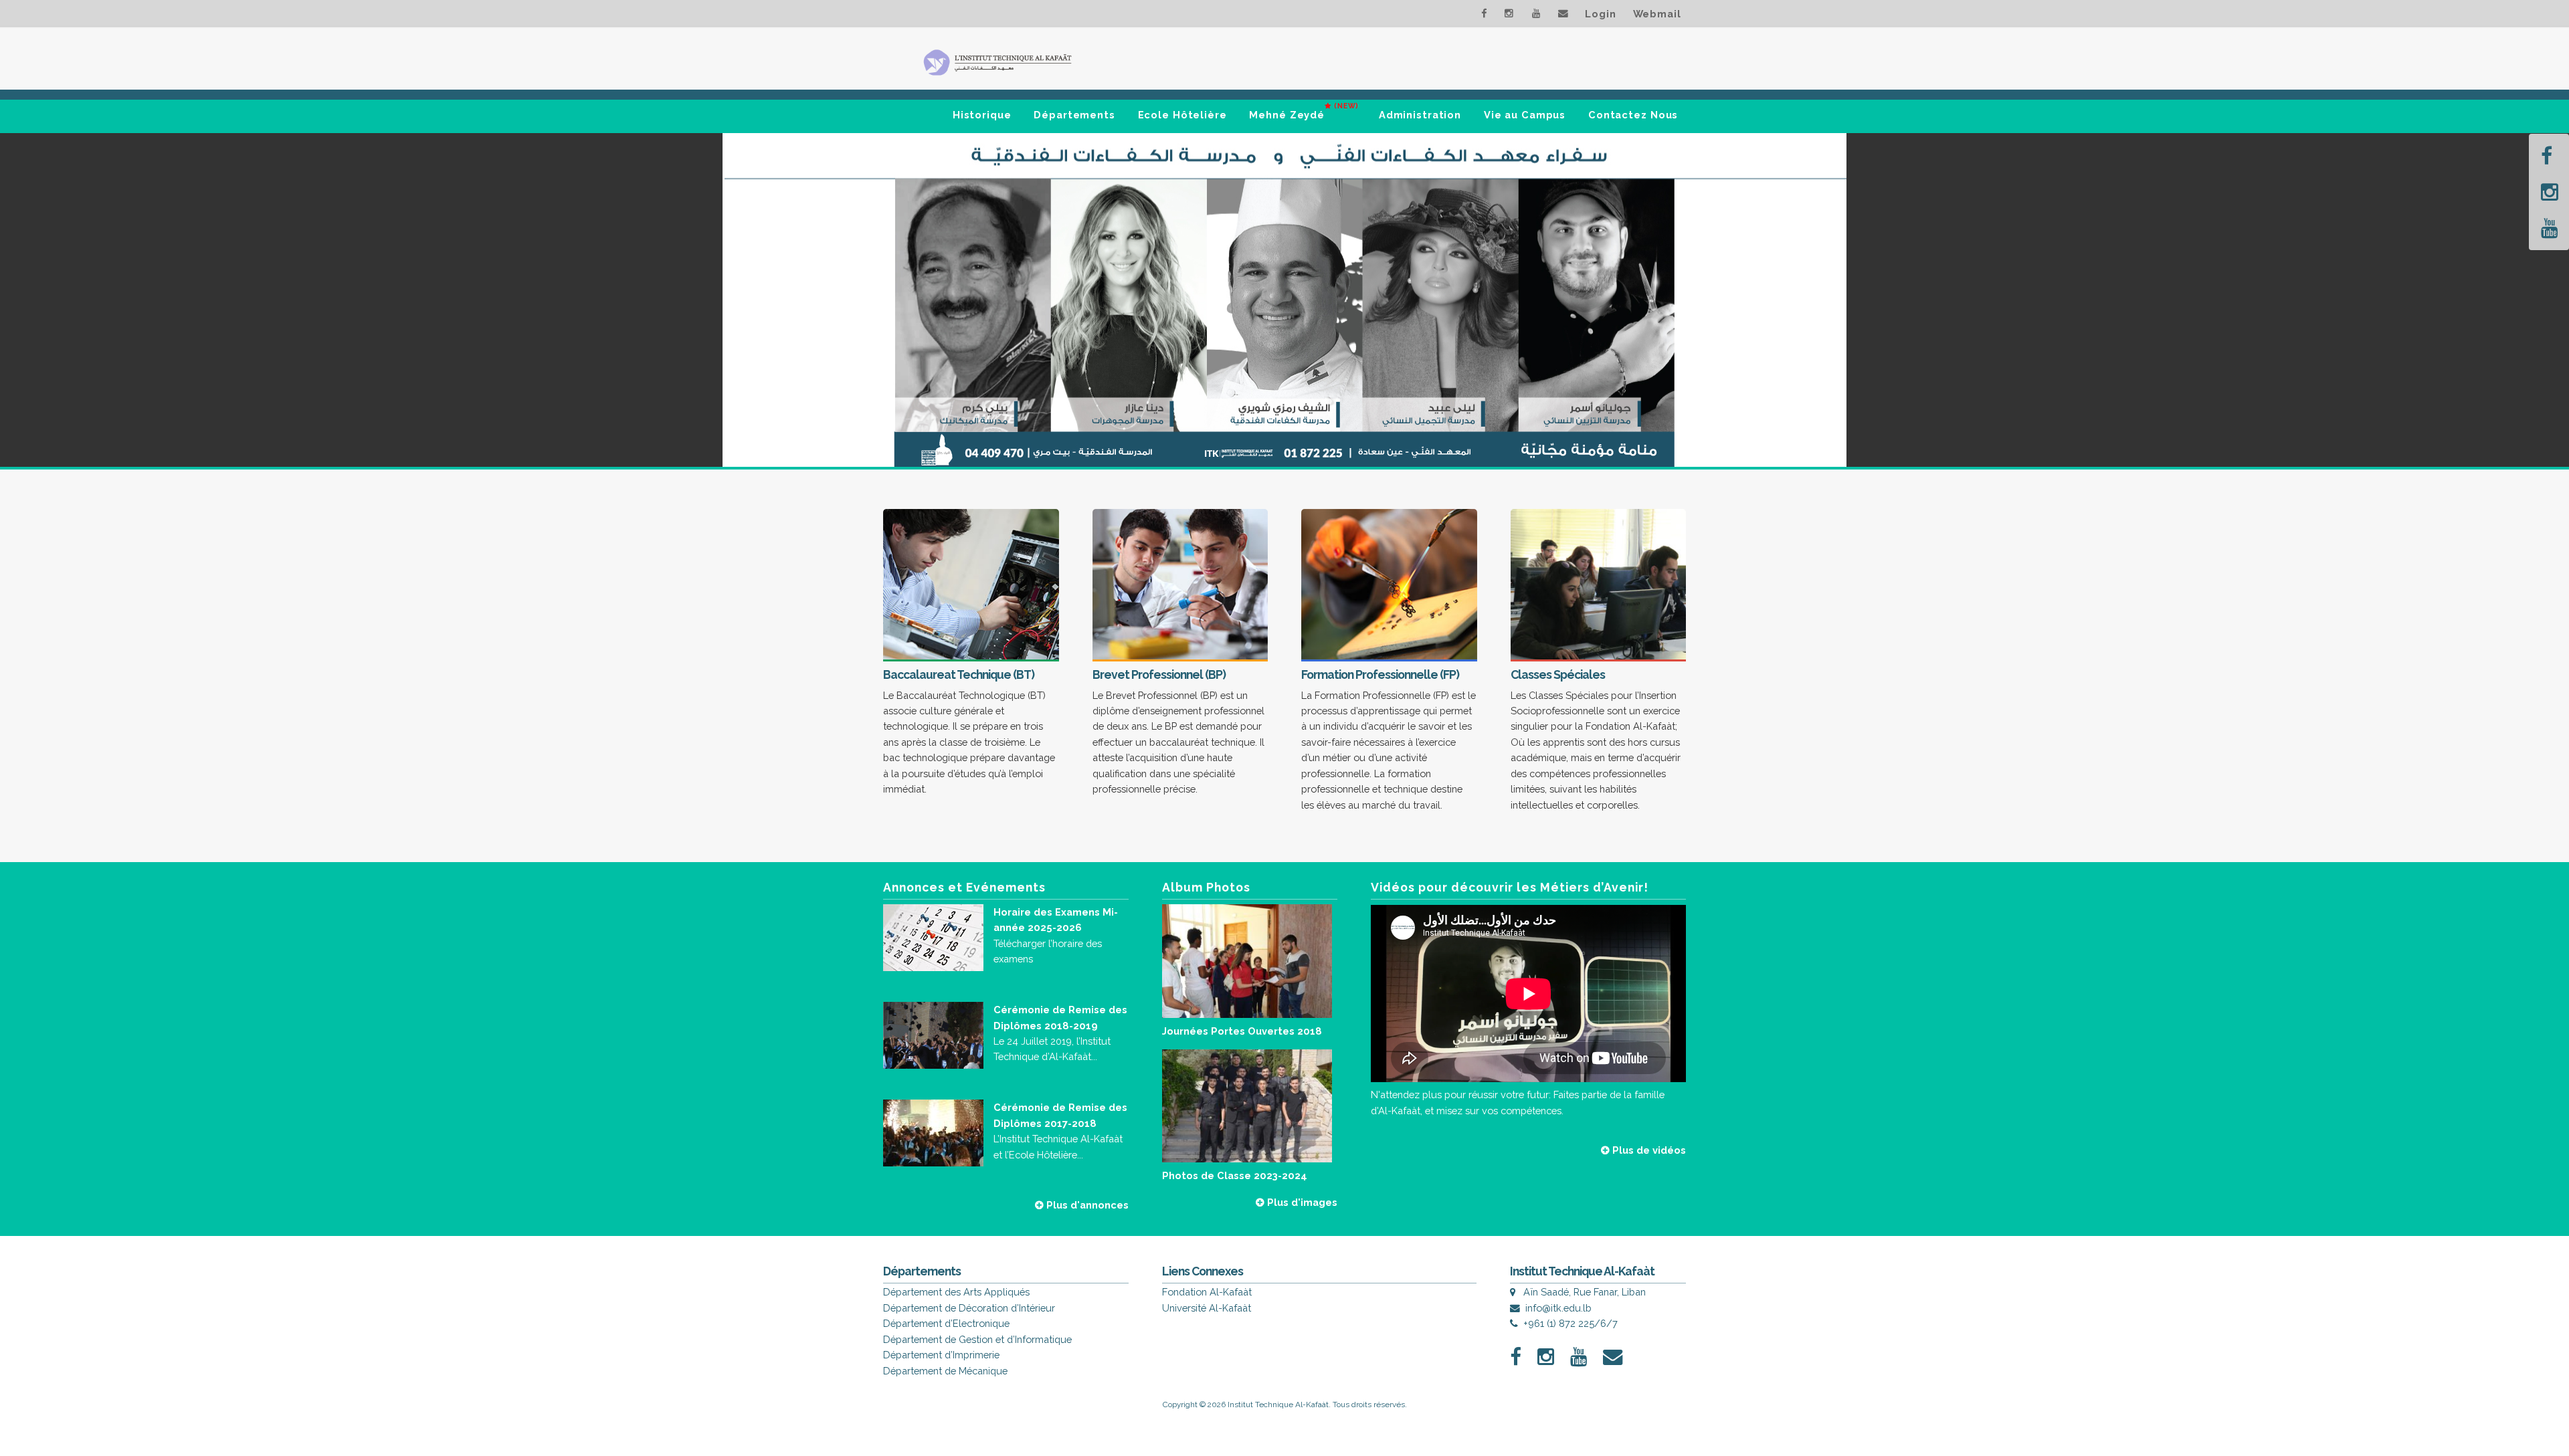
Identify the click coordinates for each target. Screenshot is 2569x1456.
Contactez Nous (1633, 115)
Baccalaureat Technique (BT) (959, 674)
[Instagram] (2550, 192)
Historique (982, 115)
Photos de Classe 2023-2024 (1235, 1175)
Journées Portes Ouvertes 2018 (1242, 1031)
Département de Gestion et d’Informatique (977, 1339)
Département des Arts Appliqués (956, 1292)
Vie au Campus (1525, 115)
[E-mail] (1563, 11)
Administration (1420, 115)
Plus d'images (1301, 1202)
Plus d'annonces (1086, 1205)
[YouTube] (2550, 228)
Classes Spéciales (1558, 674)
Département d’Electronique (946, 1323)
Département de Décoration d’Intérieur (969, 1308)
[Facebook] (2547, 156)
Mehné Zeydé (1304, 111)
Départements (1074, 115)
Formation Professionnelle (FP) (1380, 674)
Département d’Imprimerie (941, 1355)
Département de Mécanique (945, 1371)
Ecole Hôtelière (1182, 115)
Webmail (1657, 14)
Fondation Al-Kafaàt (1207, 1292)
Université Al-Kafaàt (1207, 1308)
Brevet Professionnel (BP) (1159, 674)
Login (1600, 14)
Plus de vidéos (1648, 1150)
